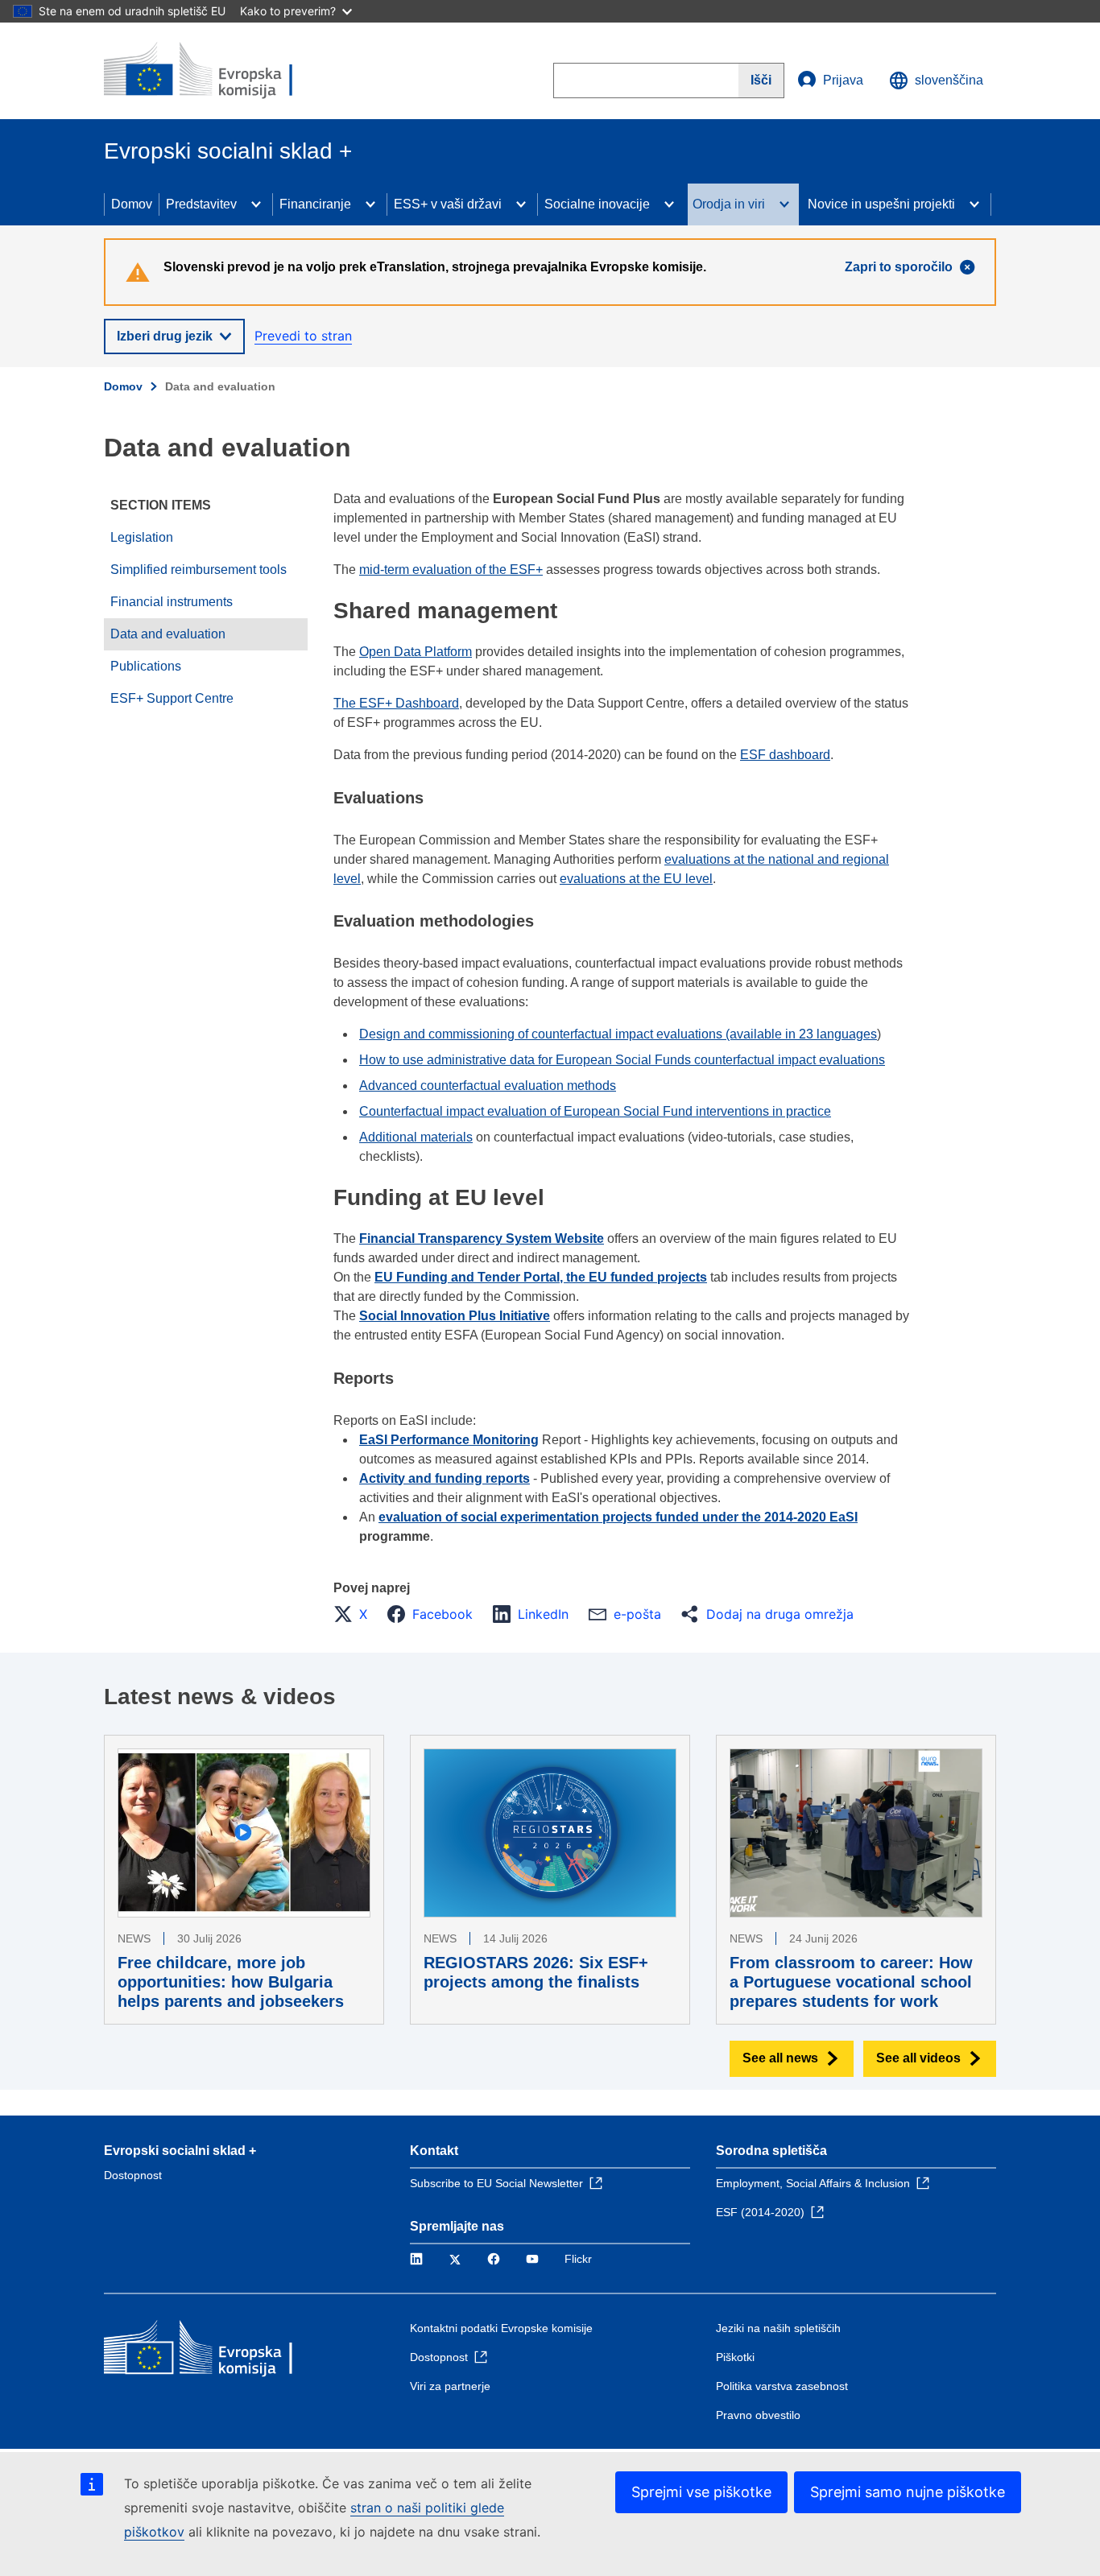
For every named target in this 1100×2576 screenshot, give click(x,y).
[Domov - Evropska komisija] (221, 71)
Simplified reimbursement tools (198, 570)
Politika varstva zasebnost (782, 2386)
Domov (132, 204)
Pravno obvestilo (758, 2415)
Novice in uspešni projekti (881, 204)
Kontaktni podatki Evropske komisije (501, 2328)
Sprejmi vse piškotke (701, 2492)
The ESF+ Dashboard (396, 703)
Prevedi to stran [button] (303, 336)
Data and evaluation (168, 634)
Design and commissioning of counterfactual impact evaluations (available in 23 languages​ (618, 1034)
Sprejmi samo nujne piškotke (908, 2492)
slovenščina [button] (949, 80)
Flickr (578, 2259)
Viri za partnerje (450, 2386)
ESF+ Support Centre (172, 698)
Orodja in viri (729, 204)
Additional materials (416, 1137)
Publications (146, 666)
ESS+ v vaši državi (448, 204)
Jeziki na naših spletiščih (778, 2328)
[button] (355, 1614)
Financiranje (315, 204)
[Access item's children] (256, 204)
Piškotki (735, 2357)
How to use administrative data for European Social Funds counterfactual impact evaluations (622, 1060)
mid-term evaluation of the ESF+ (451, 570)
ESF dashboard (785, 755)
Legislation (142, 537)
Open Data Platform (416, 652)
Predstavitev (201, 204)
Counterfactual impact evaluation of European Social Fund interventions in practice (595, 1111)
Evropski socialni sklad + (180, 2151)
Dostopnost (133, 2175)
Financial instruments (172, 602)
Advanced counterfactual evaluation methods (488, 1086)
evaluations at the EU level (636, 879)
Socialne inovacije (597, 204)
